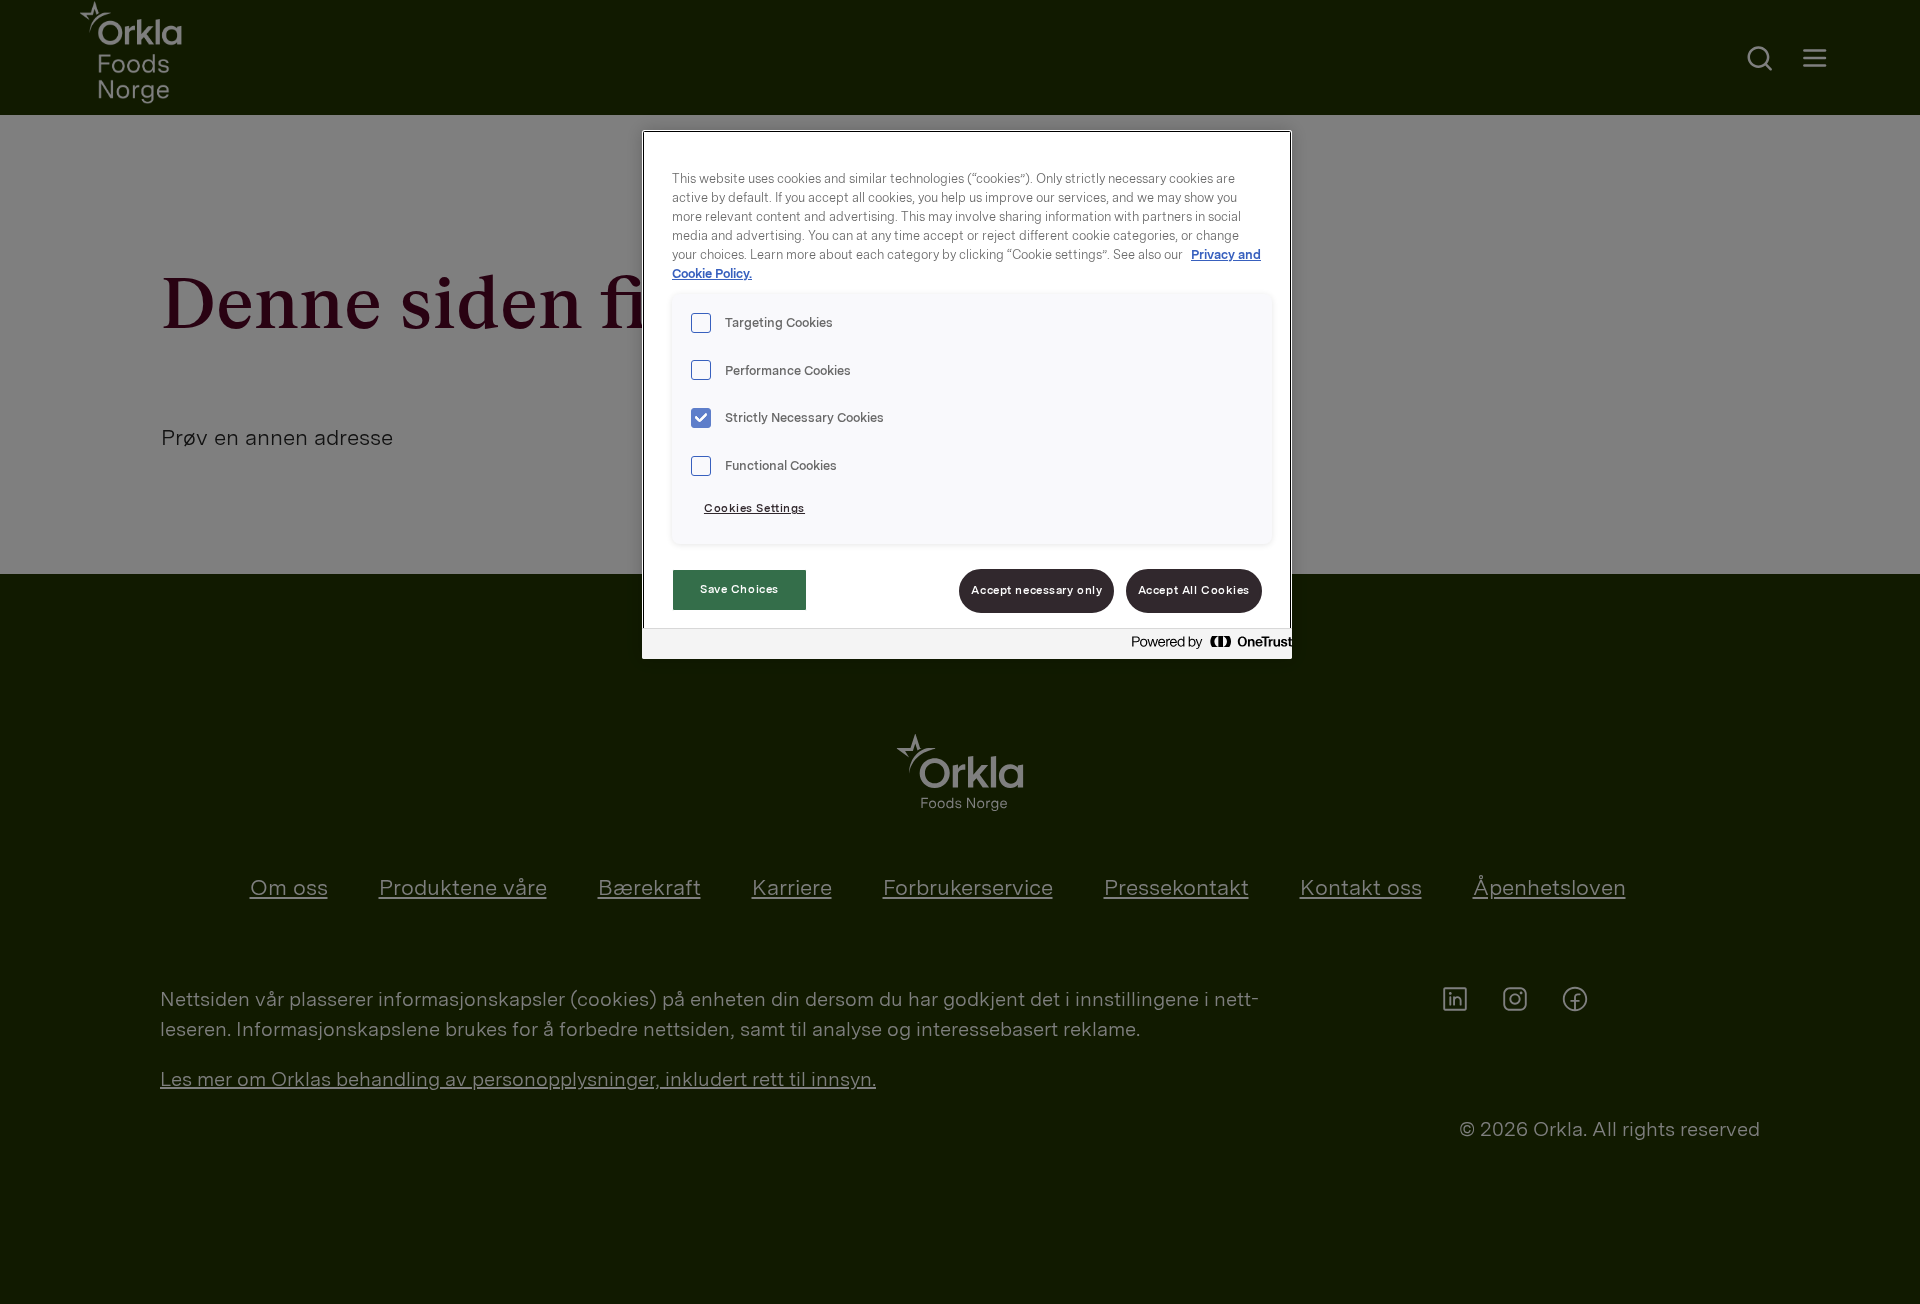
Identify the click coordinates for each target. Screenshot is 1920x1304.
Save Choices (739, 589)
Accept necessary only (1036, 590)
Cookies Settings (754, 508)
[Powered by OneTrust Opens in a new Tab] (1206, 646)
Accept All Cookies (1194, 590)
